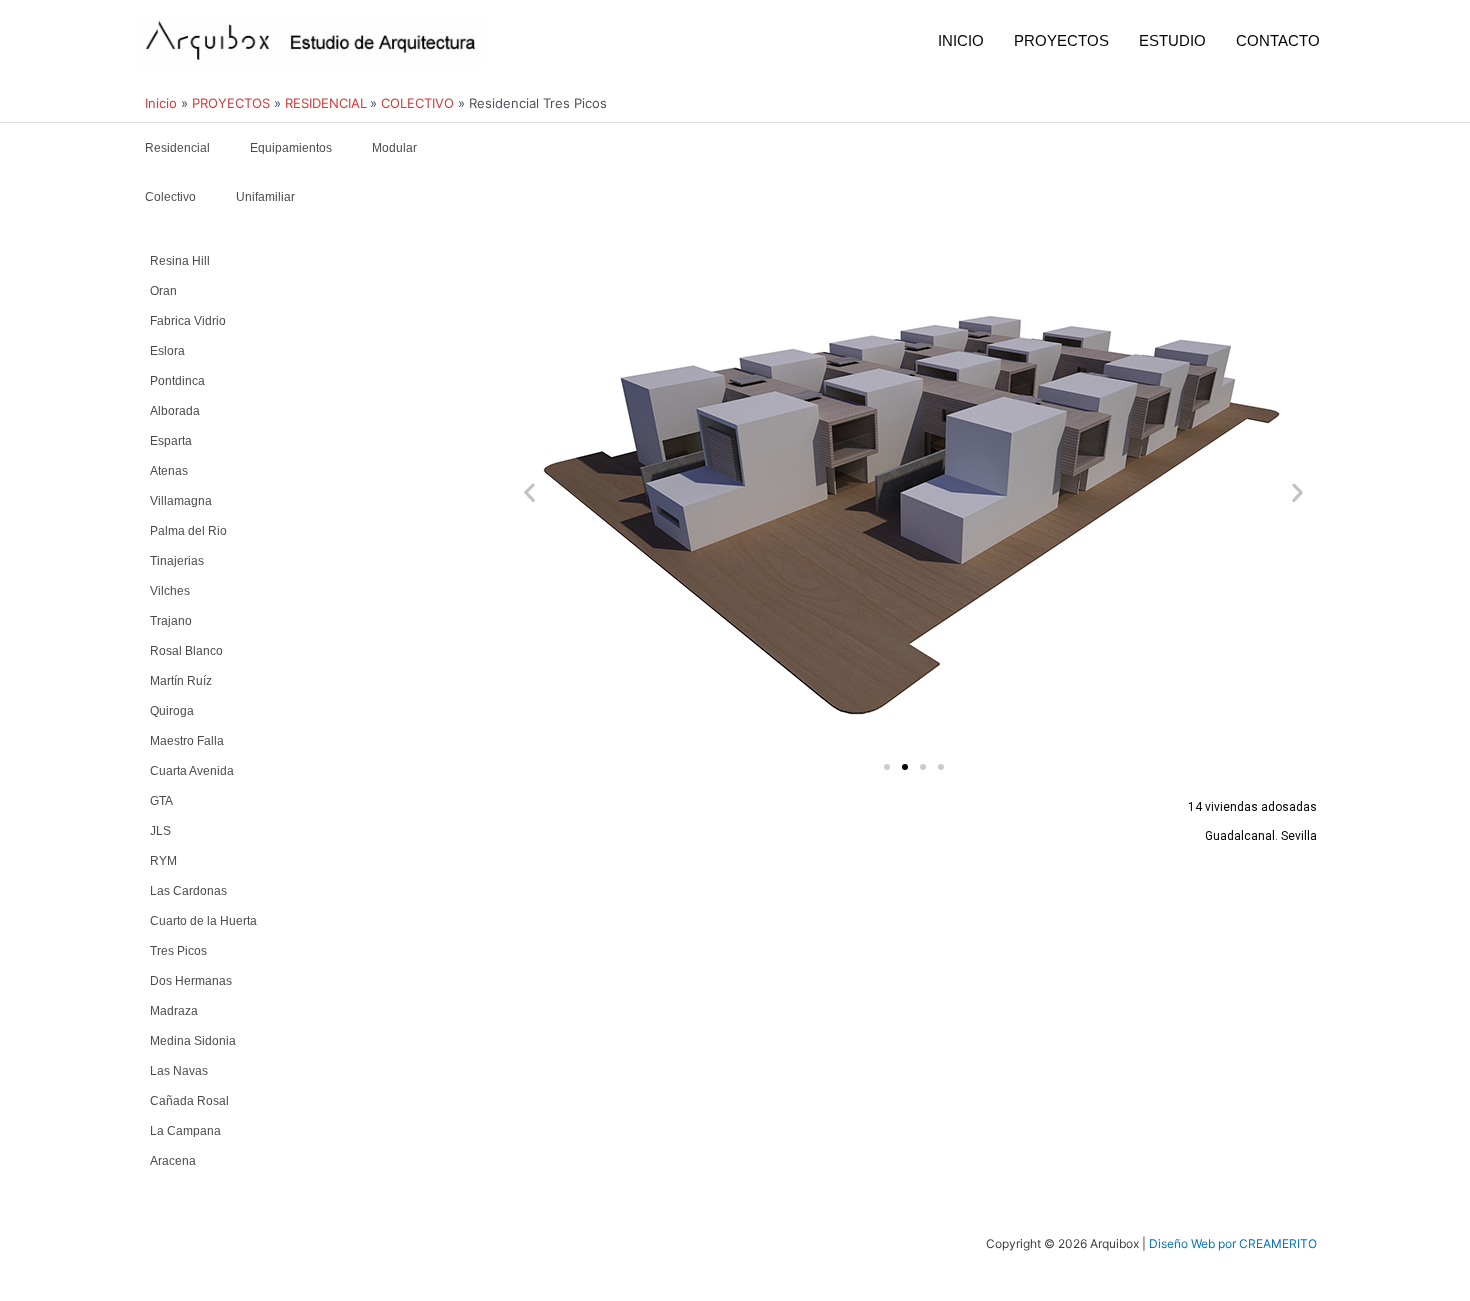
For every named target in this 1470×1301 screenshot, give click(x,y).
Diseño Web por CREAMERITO (1233, 1243)
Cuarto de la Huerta (203, 921)
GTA (161, 801)
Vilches (170, 591)
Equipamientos (291, 148)
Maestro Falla (187, 741)
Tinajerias (177, 561)
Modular (394, 148)
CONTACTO (1278, 40)
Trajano (171, 621)
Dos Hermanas (191, 981)
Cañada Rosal (189, 1101)
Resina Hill (180, 261)
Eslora (167, 351)
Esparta (171, 441)
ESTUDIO (1172, 40)
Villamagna (181, 501)
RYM (163, 861)
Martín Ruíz (181, 681)
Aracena (173, 1161)
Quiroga (172, 711)
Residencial (177, 148)
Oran (163, 291)
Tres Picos (178, 951)
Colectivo (170, 197)
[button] (529, 491)
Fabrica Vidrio (188, 321)
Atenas (169, 471)
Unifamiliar (265, 197)
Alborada (175, 411)
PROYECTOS (1061, 40)
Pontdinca (177, 381)
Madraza (174, 1011)
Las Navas (179, 1071)
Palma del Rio (188, 531)
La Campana (185, 1131)
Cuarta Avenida (192, 771)
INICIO (961, 40)
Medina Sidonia (193, 1041)
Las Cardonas (188, 891)
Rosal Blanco (186, 651)
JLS (160, 831)
